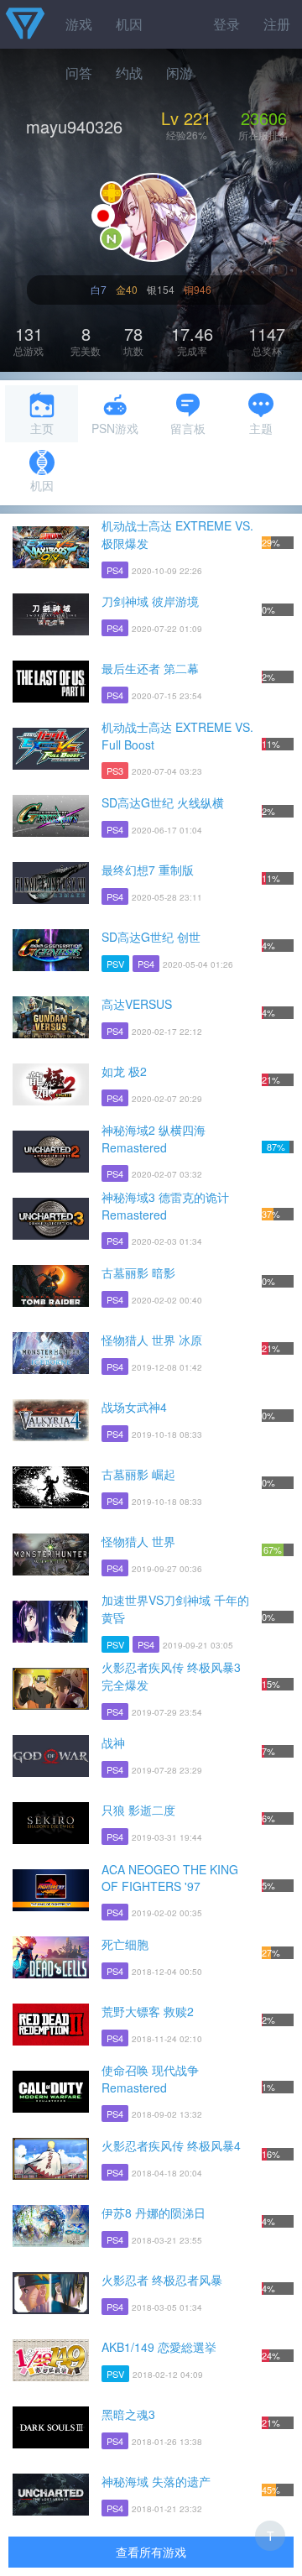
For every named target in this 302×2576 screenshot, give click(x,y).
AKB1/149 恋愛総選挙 (159, 2347)
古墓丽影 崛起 (138, 1474)
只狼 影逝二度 (138, 1810)
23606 (264, 118)
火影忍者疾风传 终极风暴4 (171, 2145)
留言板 (188, 428)
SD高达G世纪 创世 (151, 937)
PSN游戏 (115, 428)
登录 (226, 24)
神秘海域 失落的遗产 (156, 2481)
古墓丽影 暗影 (138, 1272)
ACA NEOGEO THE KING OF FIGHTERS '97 (170, 1878)
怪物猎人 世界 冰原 (152, 1340)
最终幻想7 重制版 (148, 870)
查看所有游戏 (151, 2552)
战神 (113, 1743)
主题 (261, 428)
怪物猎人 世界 (138, 1541)
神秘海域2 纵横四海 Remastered (154, 1139)
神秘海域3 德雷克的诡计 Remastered (165, 1206)
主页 (42, 428)
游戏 (79, 24)
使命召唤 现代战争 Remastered (150, 2079)
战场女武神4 (134, 1407)
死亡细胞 (125, 1944)
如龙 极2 (124, 1071)
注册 (277, 24)
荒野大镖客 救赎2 (148, 2011)
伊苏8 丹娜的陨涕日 (154, 2213)
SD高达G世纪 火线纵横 (163, 802)
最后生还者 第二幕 (150, 668)
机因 (129, 24)
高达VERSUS (137, 1004)
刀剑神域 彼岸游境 (150, 601)
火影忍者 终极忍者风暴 (162, 2280)
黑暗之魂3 (128, 2414)
